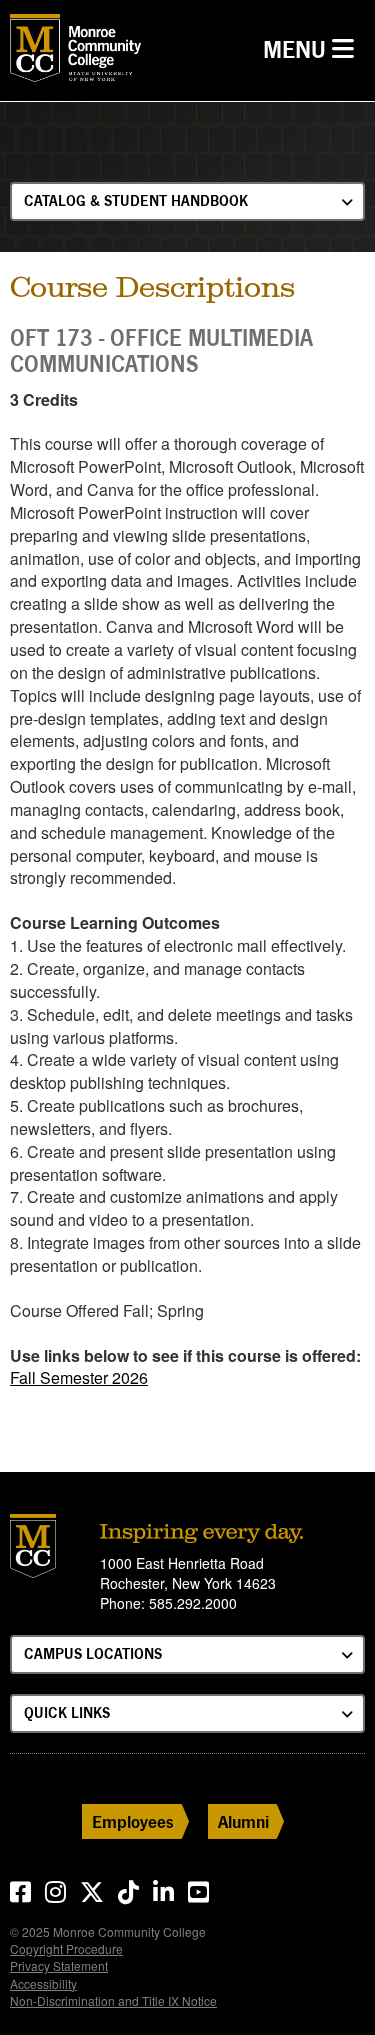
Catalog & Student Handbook (136, 200)
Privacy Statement (59, 1965)
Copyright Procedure (66, 1948)
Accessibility (43, 1983)
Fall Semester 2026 (79, 1377)
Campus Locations (93, 1653)
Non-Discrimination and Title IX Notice (113, 2000)
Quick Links (67, 1712)
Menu (313, 49)
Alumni (243, 1821)
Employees (133, 1821)
